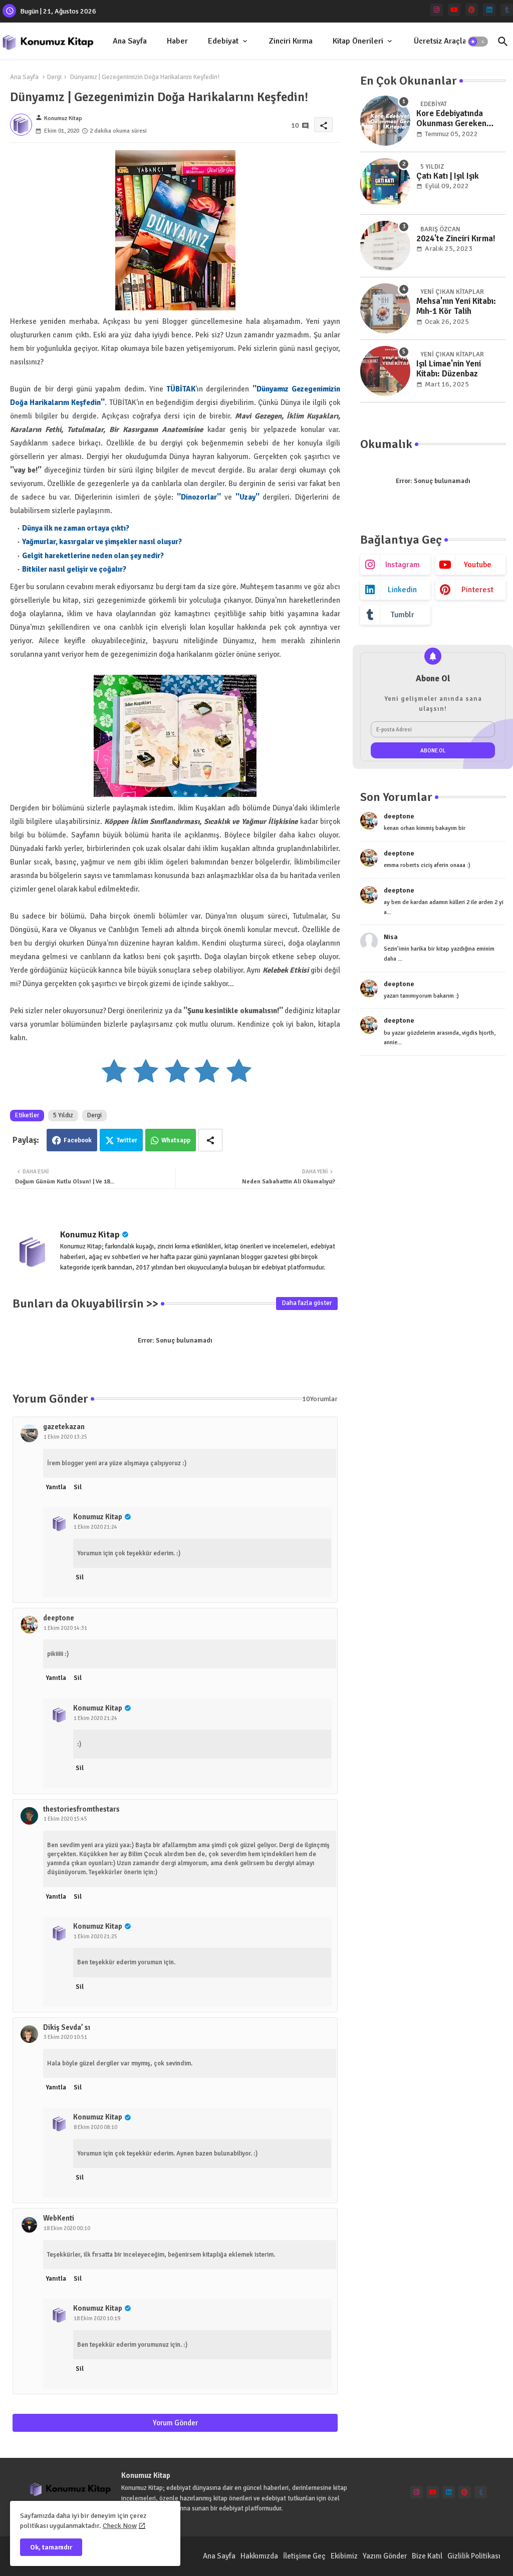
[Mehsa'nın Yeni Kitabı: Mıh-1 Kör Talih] (385, 308)
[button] (478, 42)
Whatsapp (176, 1140)
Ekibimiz (344, 2556)
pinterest (477, 590)
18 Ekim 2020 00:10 (67, 2228)
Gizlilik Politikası (474, 2556)
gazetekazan (64, 1427)
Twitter (127, 1140)
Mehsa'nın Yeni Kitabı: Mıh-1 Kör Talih (456, 306)
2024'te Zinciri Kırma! (456, 239)
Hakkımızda (259, 2556)
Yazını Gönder (385, 2556)
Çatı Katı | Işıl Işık (448, 176)
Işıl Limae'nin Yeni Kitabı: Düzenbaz (449, 369)
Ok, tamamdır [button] (51, 2547)
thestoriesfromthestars (81, 1809)
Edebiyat (223, 41)
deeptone (59, 1618)
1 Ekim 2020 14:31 (65, 1628)
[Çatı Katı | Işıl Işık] (385, 183)
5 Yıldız (63, 1115)
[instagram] (437, 10)
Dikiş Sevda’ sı (67, 2027)
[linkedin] (489, 10)
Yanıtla (56, 1487)
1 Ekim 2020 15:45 (65, 1819)
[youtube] (454, 10)
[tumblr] (507, 10)
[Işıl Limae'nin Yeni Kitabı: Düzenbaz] (385, 371)
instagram (403, 565)
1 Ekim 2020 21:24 (95, 1527)
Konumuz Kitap (90, 1234)
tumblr (403, 615)
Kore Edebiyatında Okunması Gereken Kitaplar (451, 119)
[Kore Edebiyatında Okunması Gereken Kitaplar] (385, 121)
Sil (78, 1487)
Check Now (120, 2526)
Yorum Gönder (175, 2423)
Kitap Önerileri (358, 41)
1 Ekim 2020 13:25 (65, 1437)
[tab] (130, 41)
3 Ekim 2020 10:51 (65, 2037)
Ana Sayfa (130, 41)
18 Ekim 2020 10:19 (97, 2318)
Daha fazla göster (307, 1303)
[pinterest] (472, 10)
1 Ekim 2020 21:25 (95, 1937)
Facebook (78, 1140)
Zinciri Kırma (291, 41)
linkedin (402, 590)
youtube (478, 565)
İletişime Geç (304, 2556)
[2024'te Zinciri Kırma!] (385, 246)
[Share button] (210, 1140)
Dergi (54, 77)
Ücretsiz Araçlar (442, 41)
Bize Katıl (427, 2556)
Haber (177, 41)
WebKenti (59, 2218)
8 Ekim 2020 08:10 (95, 2127)
